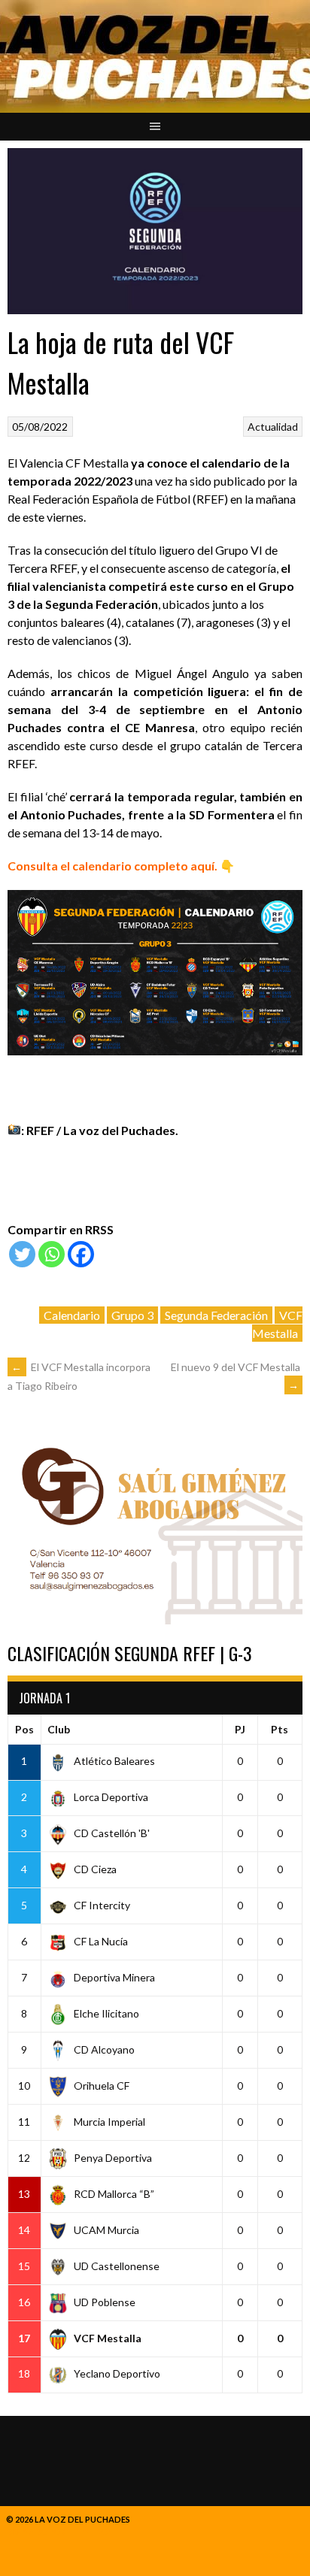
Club (59, 1729)
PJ (240, 1729)
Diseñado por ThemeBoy (59, 2531)
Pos (24, 1729)
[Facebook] (81, 1254)
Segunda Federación (216, 1315)
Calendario (72, 1315)
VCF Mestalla (277, 1324)
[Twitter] (22, 1254)
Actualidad (273, 427)
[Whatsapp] (52, 1254)
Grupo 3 (132, 1315)
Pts (280, 1729)
